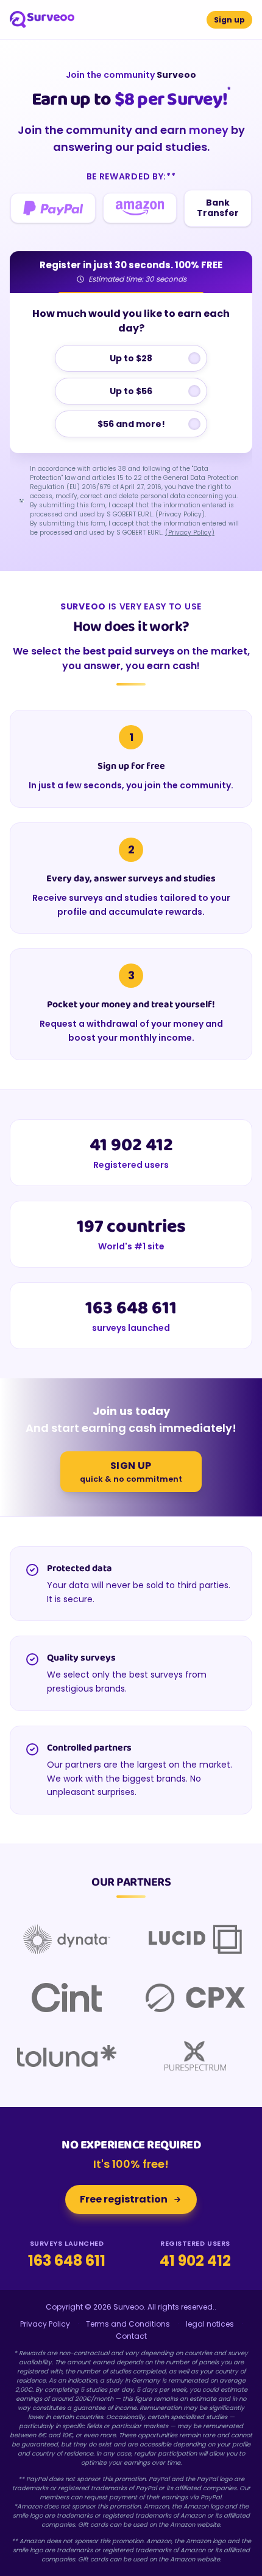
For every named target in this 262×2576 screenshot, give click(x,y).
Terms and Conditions (128, 2324)
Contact (131, 2336)
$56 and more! (131, 424)
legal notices (210, 2324)
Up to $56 (131, 391)
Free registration (124, 2199)
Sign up (229, 20)
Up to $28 (131, 358)
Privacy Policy (45, 2324)
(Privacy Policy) (190, 533)
